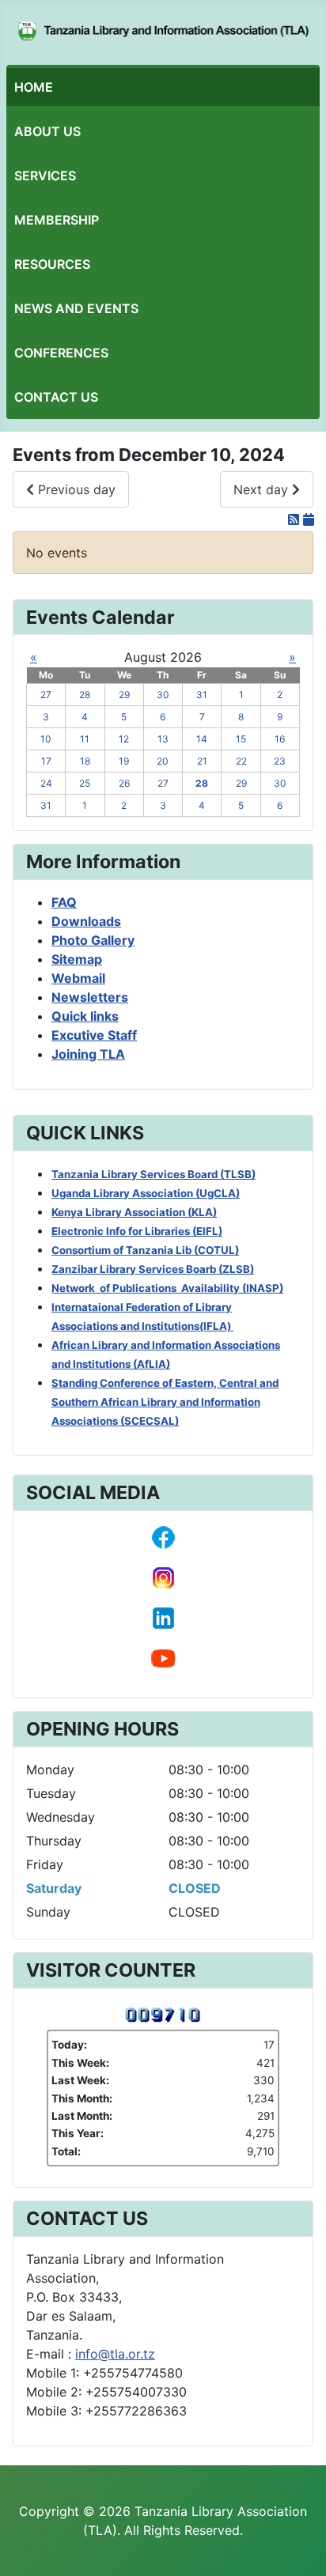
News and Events (76, 308)
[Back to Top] (298, 2547)
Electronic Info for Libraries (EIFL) (137, 1231)
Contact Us (56, 397)
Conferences (61, 353)
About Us (47, 131)
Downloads (86, 921)
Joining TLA (88, 1054)
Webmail (78, 978)
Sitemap (77, 959)
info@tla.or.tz (115, 2354)
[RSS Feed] (296, 519)
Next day (263, 489)
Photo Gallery (93, 940)
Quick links (85, 1016)
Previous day (75, 489)
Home (34, 87)
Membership (57, 220)
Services (45, 176)
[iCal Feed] (309, 519)
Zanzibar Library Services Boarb (153, 1269)
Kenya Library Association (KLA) (134, 1212)
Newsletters (90, 997)
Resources (52, 264)
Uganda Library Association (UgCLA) (146, 1193)
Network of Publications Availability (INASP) (167, 1288)
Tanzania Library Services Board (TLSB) (154, 1174)
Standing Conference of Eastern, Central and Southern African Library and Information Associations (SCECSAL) (165, 1402)
